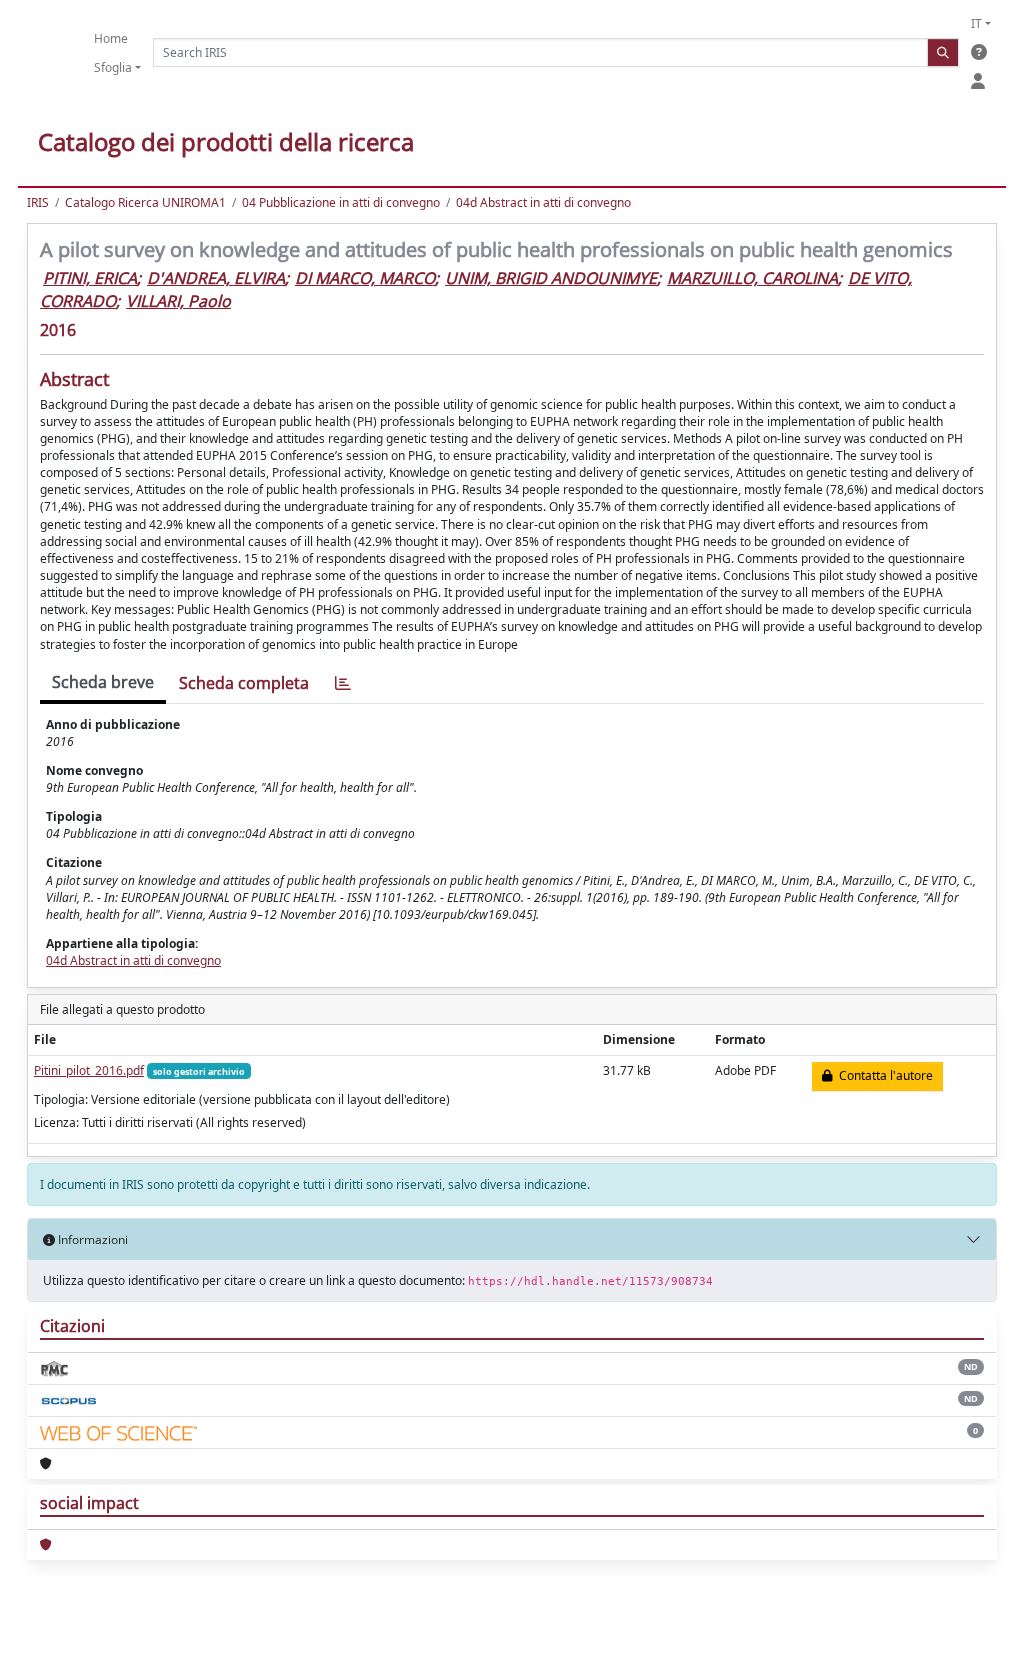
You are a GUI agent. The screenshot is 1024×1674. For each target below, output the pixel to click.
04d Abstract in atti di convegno (543, 202)
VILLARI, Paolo (178, 301)
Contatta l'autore (883, 1075)
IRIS (38, 202)
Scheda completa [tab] (244, 683)
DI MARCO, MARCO (365, 278)
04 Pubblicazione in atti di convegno (341, 202)
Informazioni (91, 1239)
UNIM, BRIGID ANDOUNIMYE (551, 278)
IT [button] (976, 23)
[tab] (343, 683)
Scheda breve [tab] (103, 682)
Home (111, 38)
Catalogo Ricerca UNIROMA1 (145, 202)
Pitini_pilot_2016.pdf (89, 1070)
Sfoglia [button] (113, 67)
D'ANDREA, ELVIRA (216, 278)
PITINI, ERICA (90, 278)
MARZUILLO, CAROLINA (752, 278)
